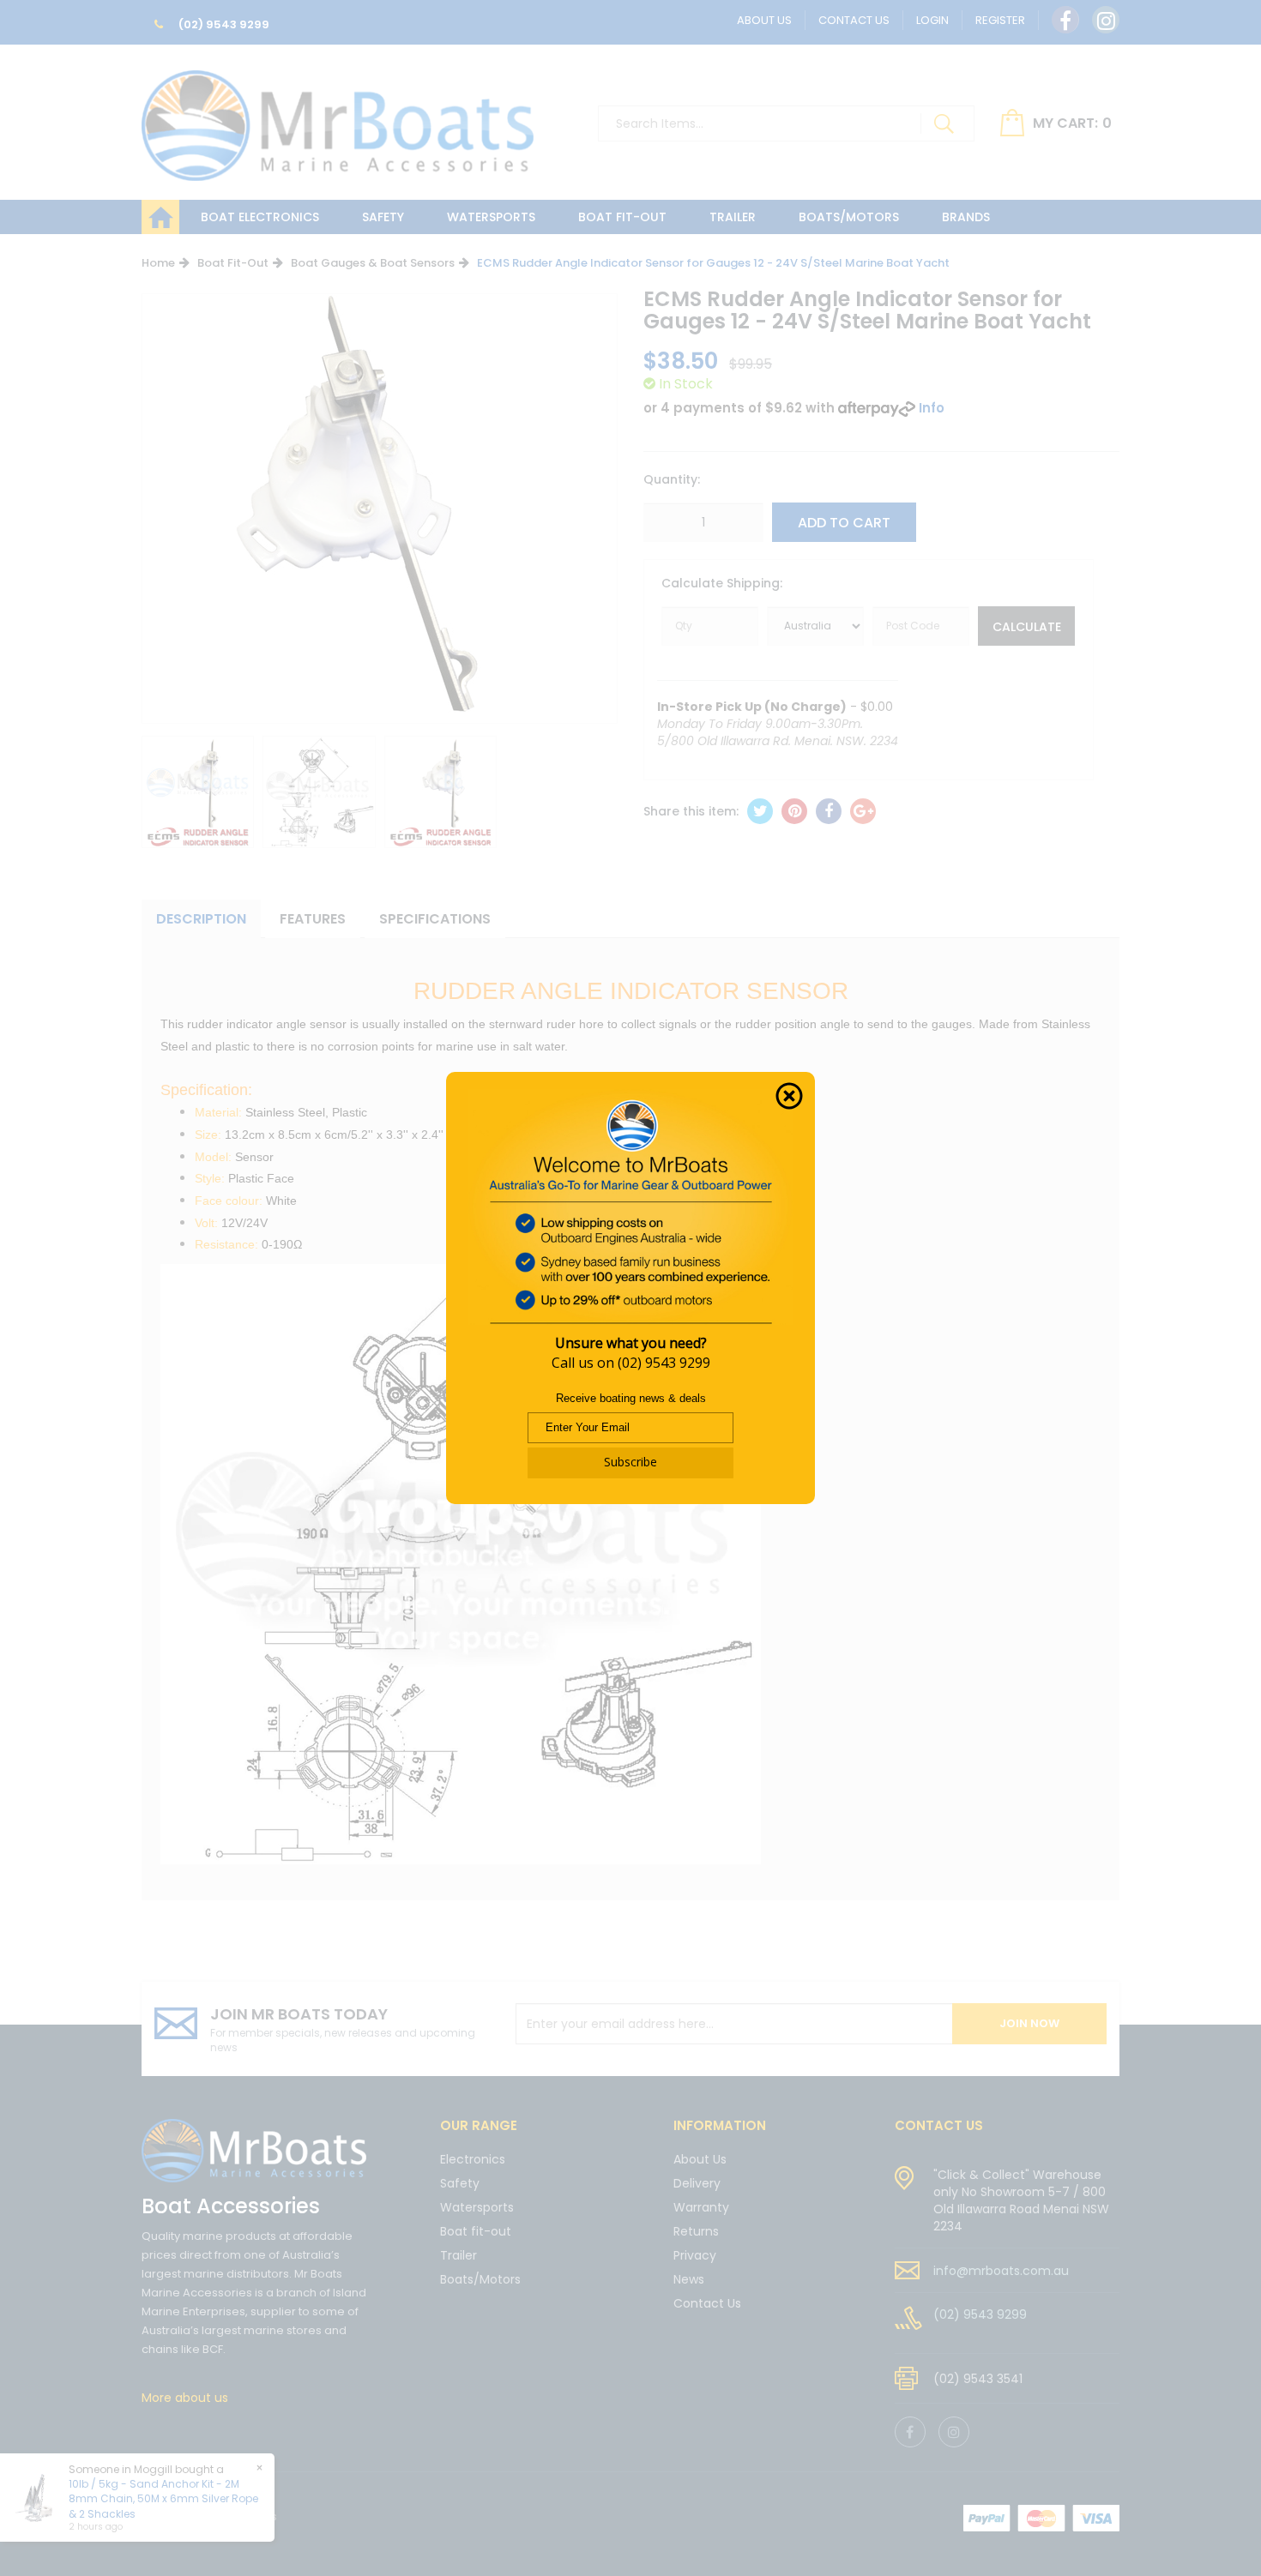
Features (313, 919)
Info (932, 408)
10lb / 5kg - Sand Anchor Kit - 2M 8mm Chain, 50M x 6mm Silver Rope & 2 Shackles (163, 2498)
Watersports (491, 217)
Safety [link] (460, 2183)
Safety (383, 217)
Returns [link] (696, 2231)
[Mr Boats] (338, 118)
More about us (185, 2398)
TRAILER (733, 217)
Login (932, 20)
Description (201, 919)
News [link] (689, 2279)
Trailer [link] (459, 2255)
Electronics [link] (473, 2161)
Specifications (435, 919)
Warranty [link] (701, 2207)
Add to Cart (844, 523)
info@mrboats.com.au (1001, 2271)
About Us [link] (700, 2161)
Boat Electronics (260, 217)
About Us (764, 20)
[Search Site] (944, 123)
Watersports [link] (477, 2207)
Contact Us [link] (707, 2303)
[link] (1065, 20)
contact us (939, 2125)
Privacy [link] (695, 2255)
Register (1000, 20)
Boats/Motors (849, 217)
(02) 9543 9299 (223, 24)
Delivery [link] (697, 2183)
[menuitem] (760, 811)
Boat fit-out (622, 217)
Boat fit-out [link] (476, 2231)
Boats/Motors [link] (480, 2279)
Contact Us (854, 20)
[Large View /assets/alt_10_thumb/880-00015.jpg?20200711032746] (198, 792)
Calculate (1027, 627)
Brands (966, 217)
